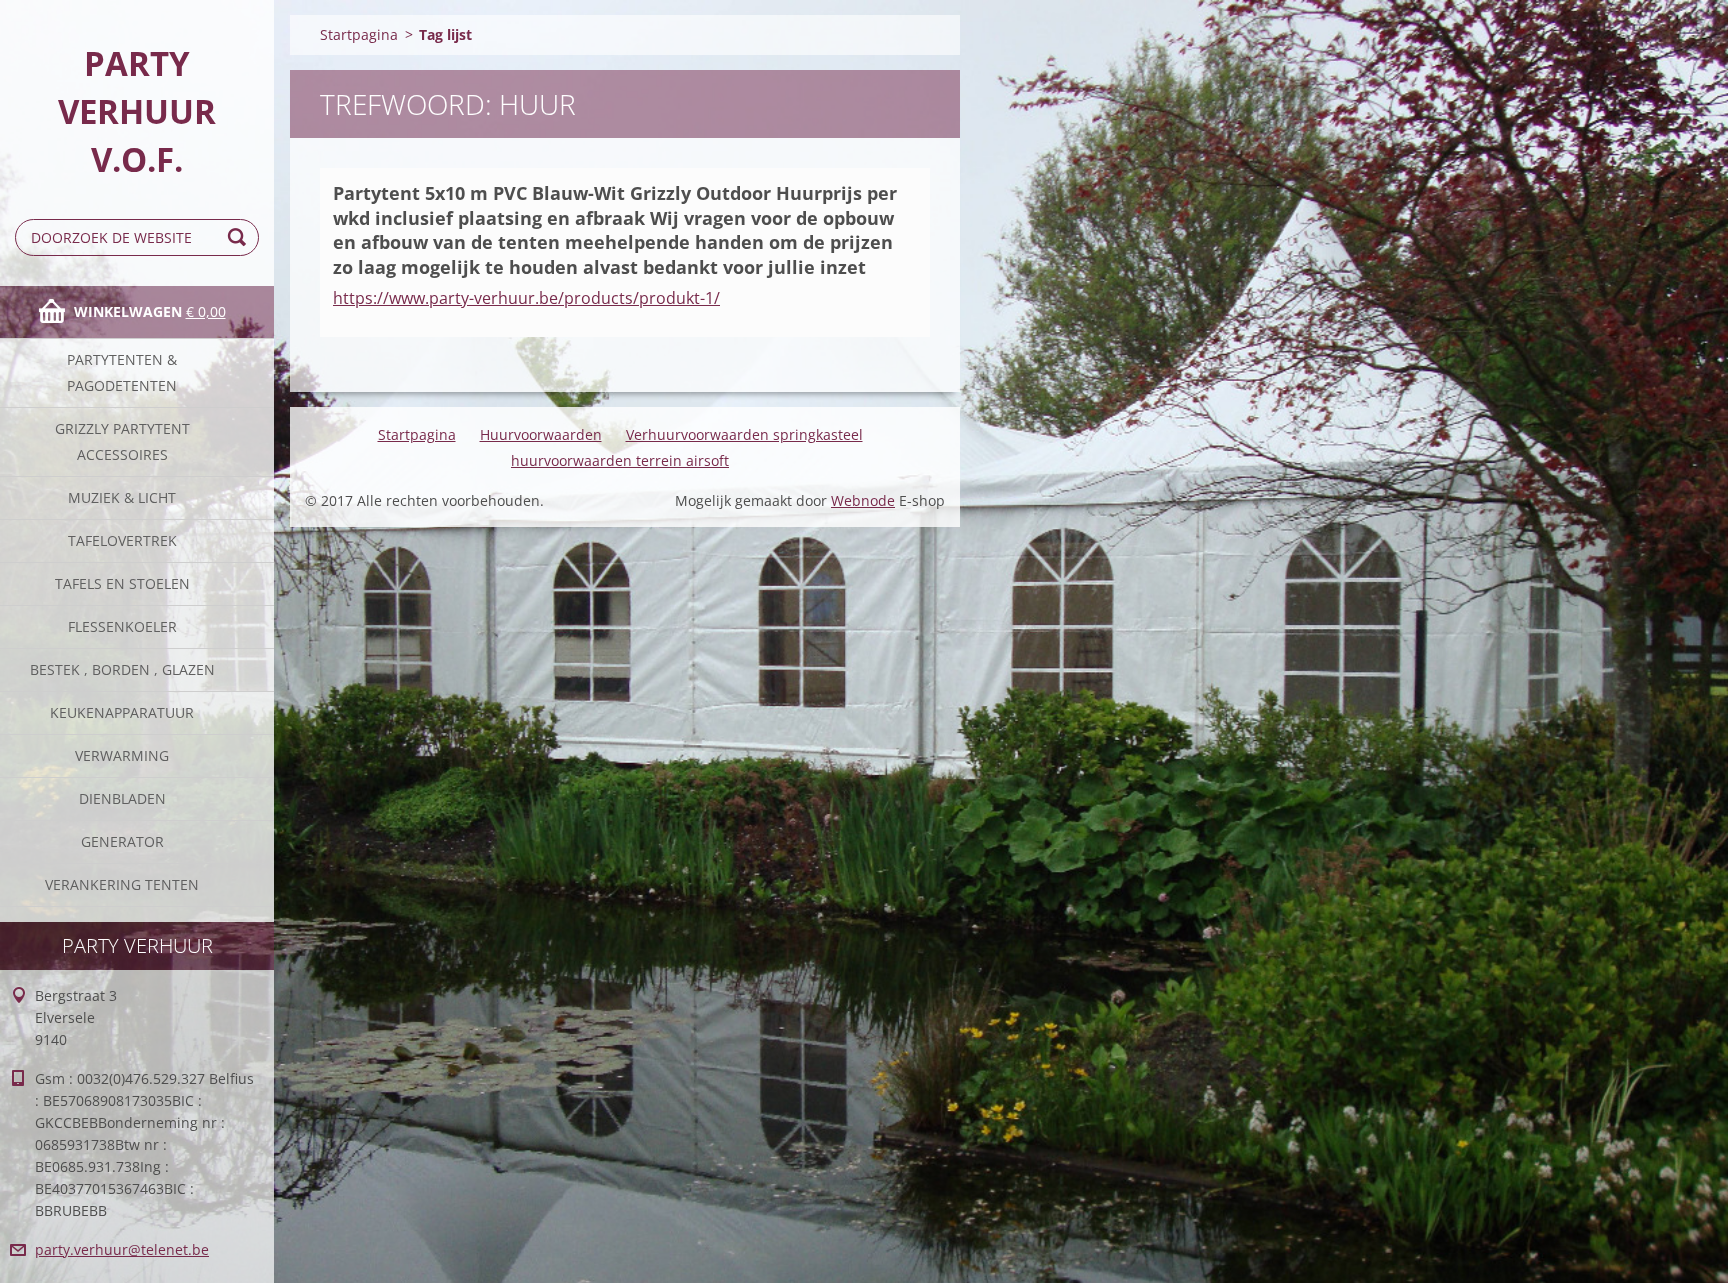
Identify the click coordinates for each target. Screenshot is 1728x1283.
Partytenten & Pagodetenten (122, 372)
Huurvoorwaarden (541, 434)
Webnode (863, 500)
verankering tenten (122, 884)
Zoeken (240, 237)
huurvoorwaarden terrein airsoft (620, 460)
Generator (122, 841)
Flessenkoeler (122, 626)
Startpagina (359, 34)
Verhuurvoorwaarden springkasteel (744, 434)
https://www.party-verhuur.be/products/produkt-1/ (526, 298)
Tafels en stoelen (122, 583)
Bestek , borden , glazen (122, 669)
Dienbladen (122, 798)
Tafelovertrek (122, 540)
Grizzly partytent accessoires (122, 441)
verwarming (122, 755)
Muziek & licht (122, 497)
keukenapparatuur (122, 712)
